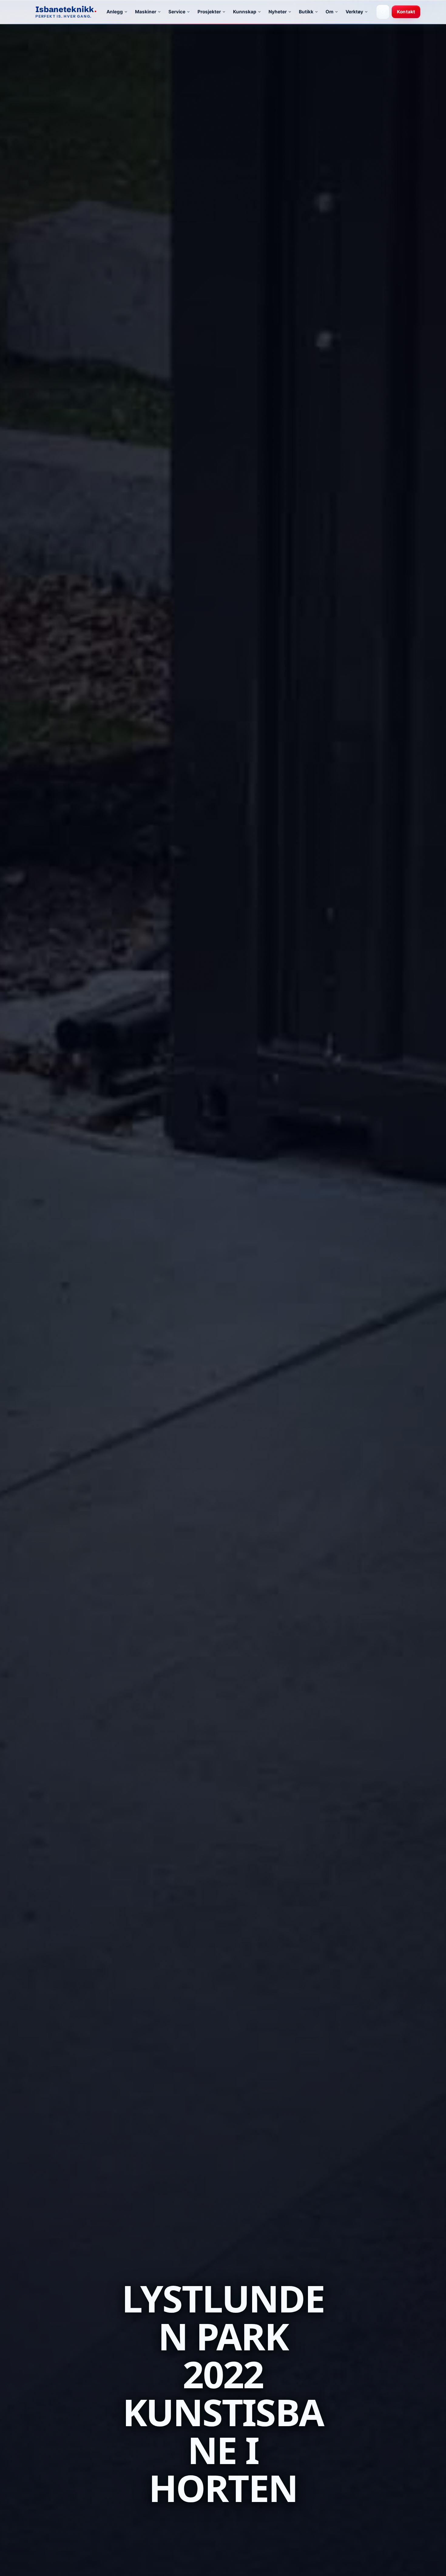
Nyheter (278, 12)
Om (329, 12)
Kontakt (406, 12)
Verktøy (354, 12)
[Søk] (383, 12)
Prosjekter (209, 12)
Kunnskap (245, 12)
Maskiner (146, 12)
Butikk (306, 12)
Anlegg (115, 12)
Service (177, 12)
